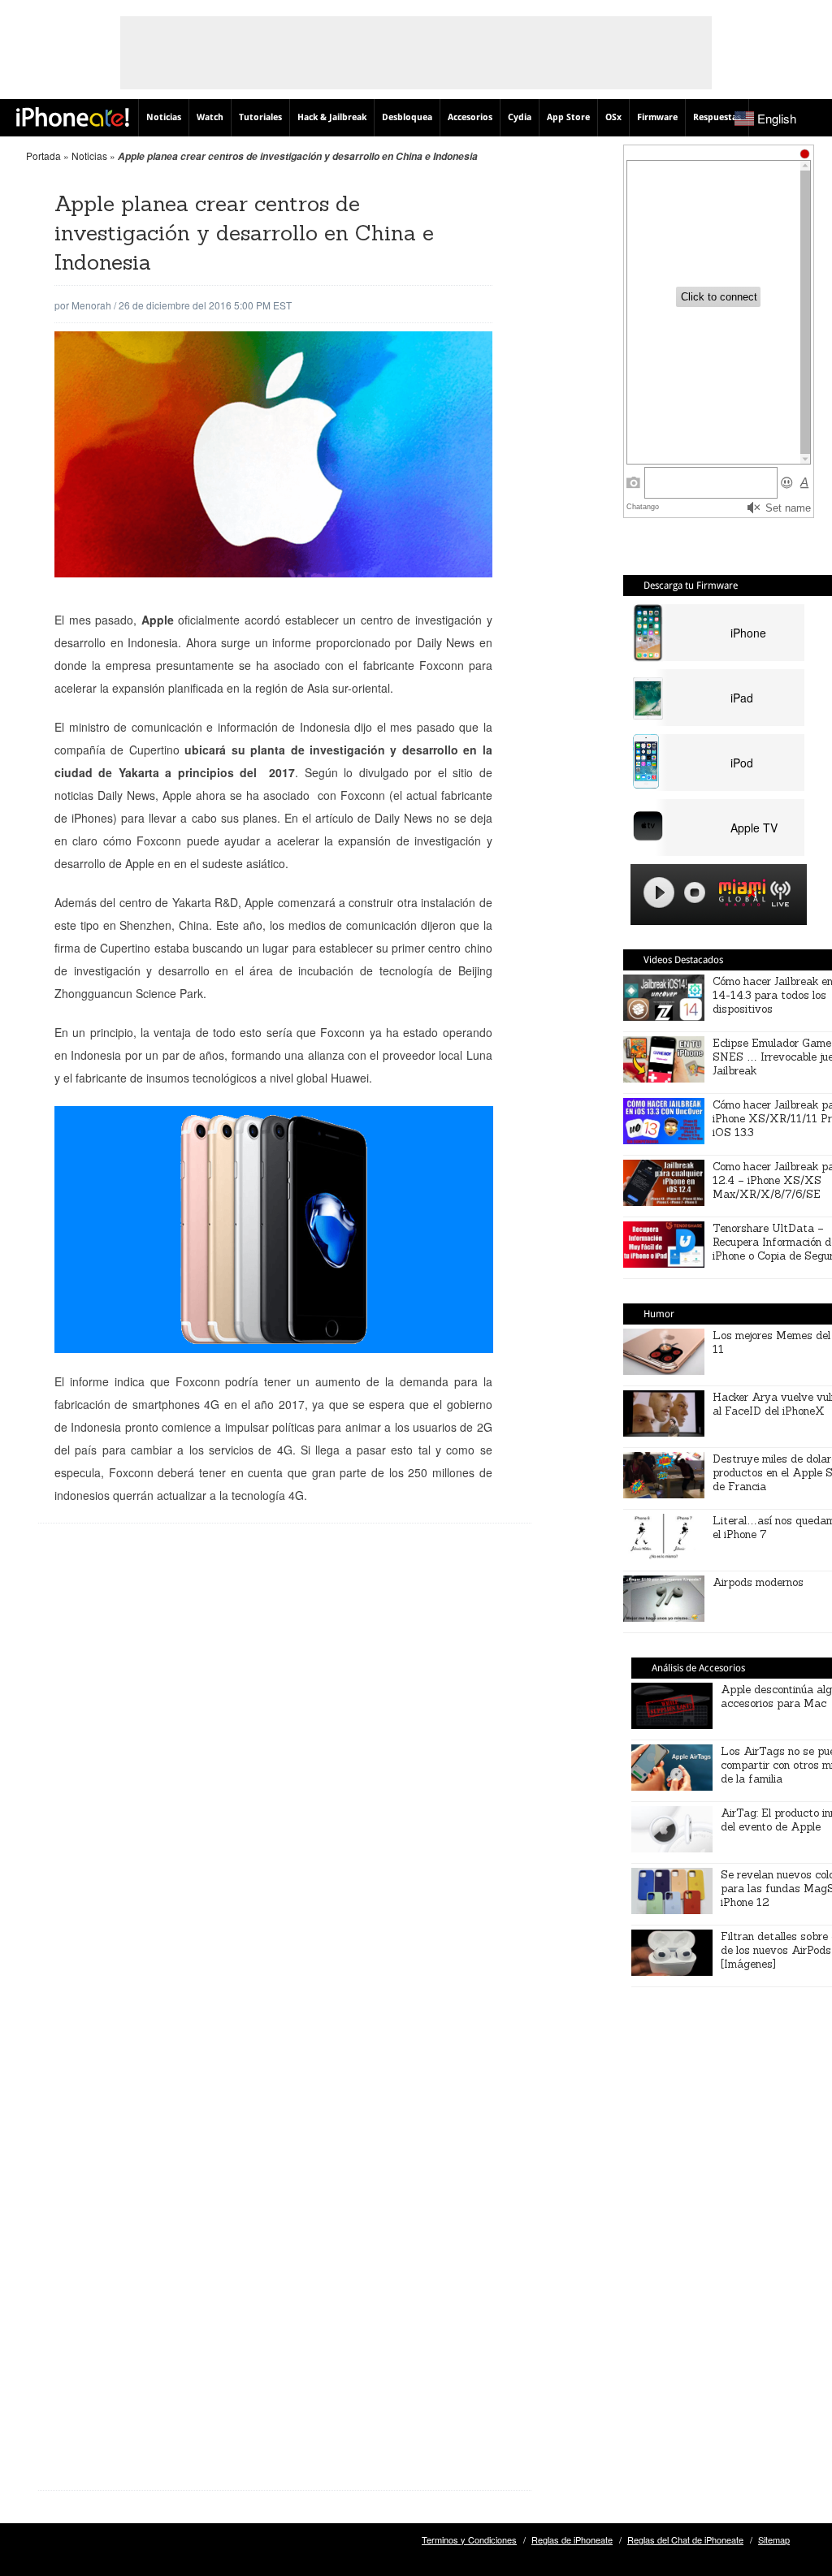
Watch (210, 117)
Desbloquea (407, 117)
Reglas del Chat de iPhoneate (685, 2539)
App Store (568, 117)
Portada (43, 156)
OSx (613, 117)
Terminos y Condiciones (469, 2539)
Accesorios (470, 117)
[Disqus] (285, 1796)
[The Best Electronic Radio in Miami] (739, 895)
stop (695, 893)
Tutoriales (260, 117)
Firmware (657, 117)
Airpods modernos (758, 1582)
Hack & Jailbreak (332, 117)
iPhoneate (73, 117)
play (659, 893)
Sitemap (774, 2539)
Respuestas (717, 117)
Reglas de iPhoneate (572, 2539)
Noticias (164, 117)
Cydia (520, 117)
